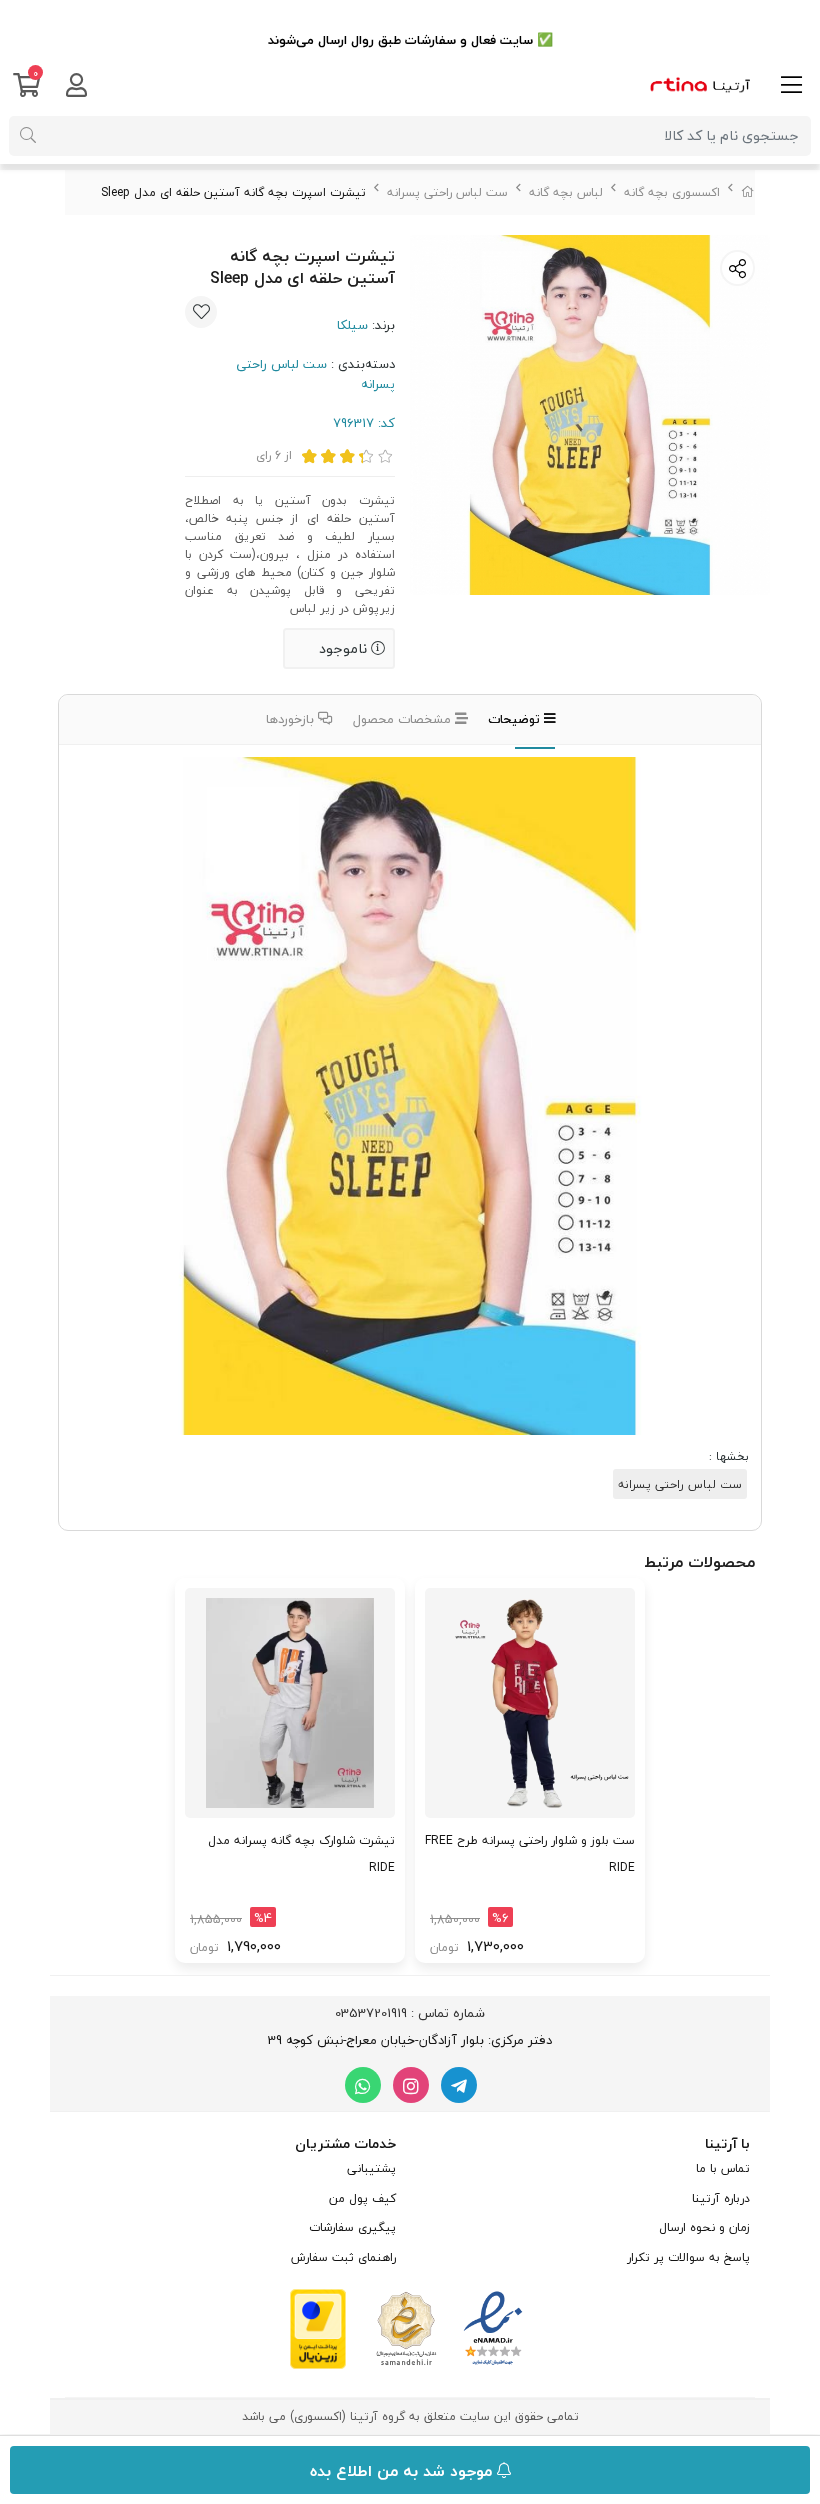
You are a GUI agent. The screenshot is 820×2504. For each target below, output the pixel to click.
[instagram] (411, 2085)
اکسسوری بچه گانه (672, 192)
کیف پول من (362, 2198)
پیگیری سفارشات (352, 2227)
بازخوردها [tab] (292, 719)
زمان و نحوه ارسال (704, 2227)
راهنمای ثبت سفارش (343, 2257)
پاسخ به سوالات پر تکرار (688, 2257)
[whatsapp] (363, 2085)
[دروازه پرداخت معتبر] (318, 2327)
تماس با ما (723, 2168)
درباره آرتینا (721, 2198)
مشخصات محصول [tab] (404, 719)
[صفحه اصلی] (748, 192)
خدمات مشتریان (345, 2143)
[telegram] (459, 2085)
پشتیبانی (371, 2168)
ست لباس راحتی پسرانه (447, 192)
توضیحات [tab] (516, 719)
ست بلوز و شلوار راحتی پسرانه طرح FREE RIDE (530, 1853)
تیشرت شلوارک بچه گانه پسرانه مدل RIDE (301, 1853)
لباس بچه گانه (566, 192)
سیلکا (352, 325)
